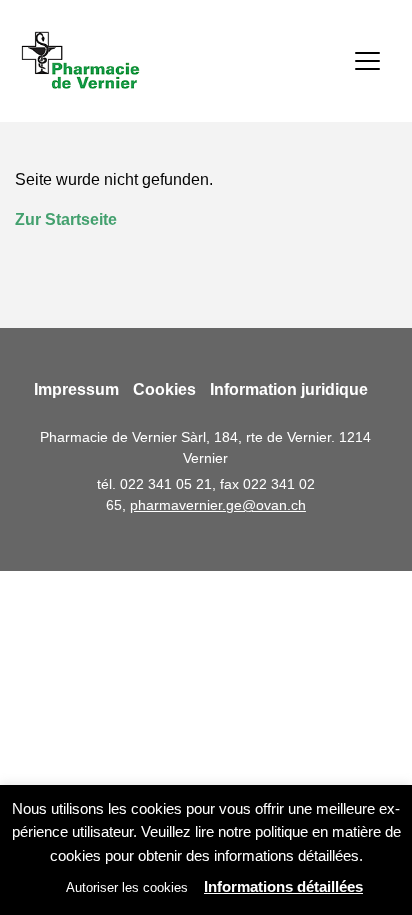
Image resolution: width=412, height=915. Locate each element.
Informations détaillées (283, 886)
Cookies (164, 389)
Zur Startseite (66, 219)
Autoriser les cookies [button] (127, 887)
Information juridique (289, 389)
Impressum (76, 389)
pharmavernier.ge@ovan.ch (218, 505)
